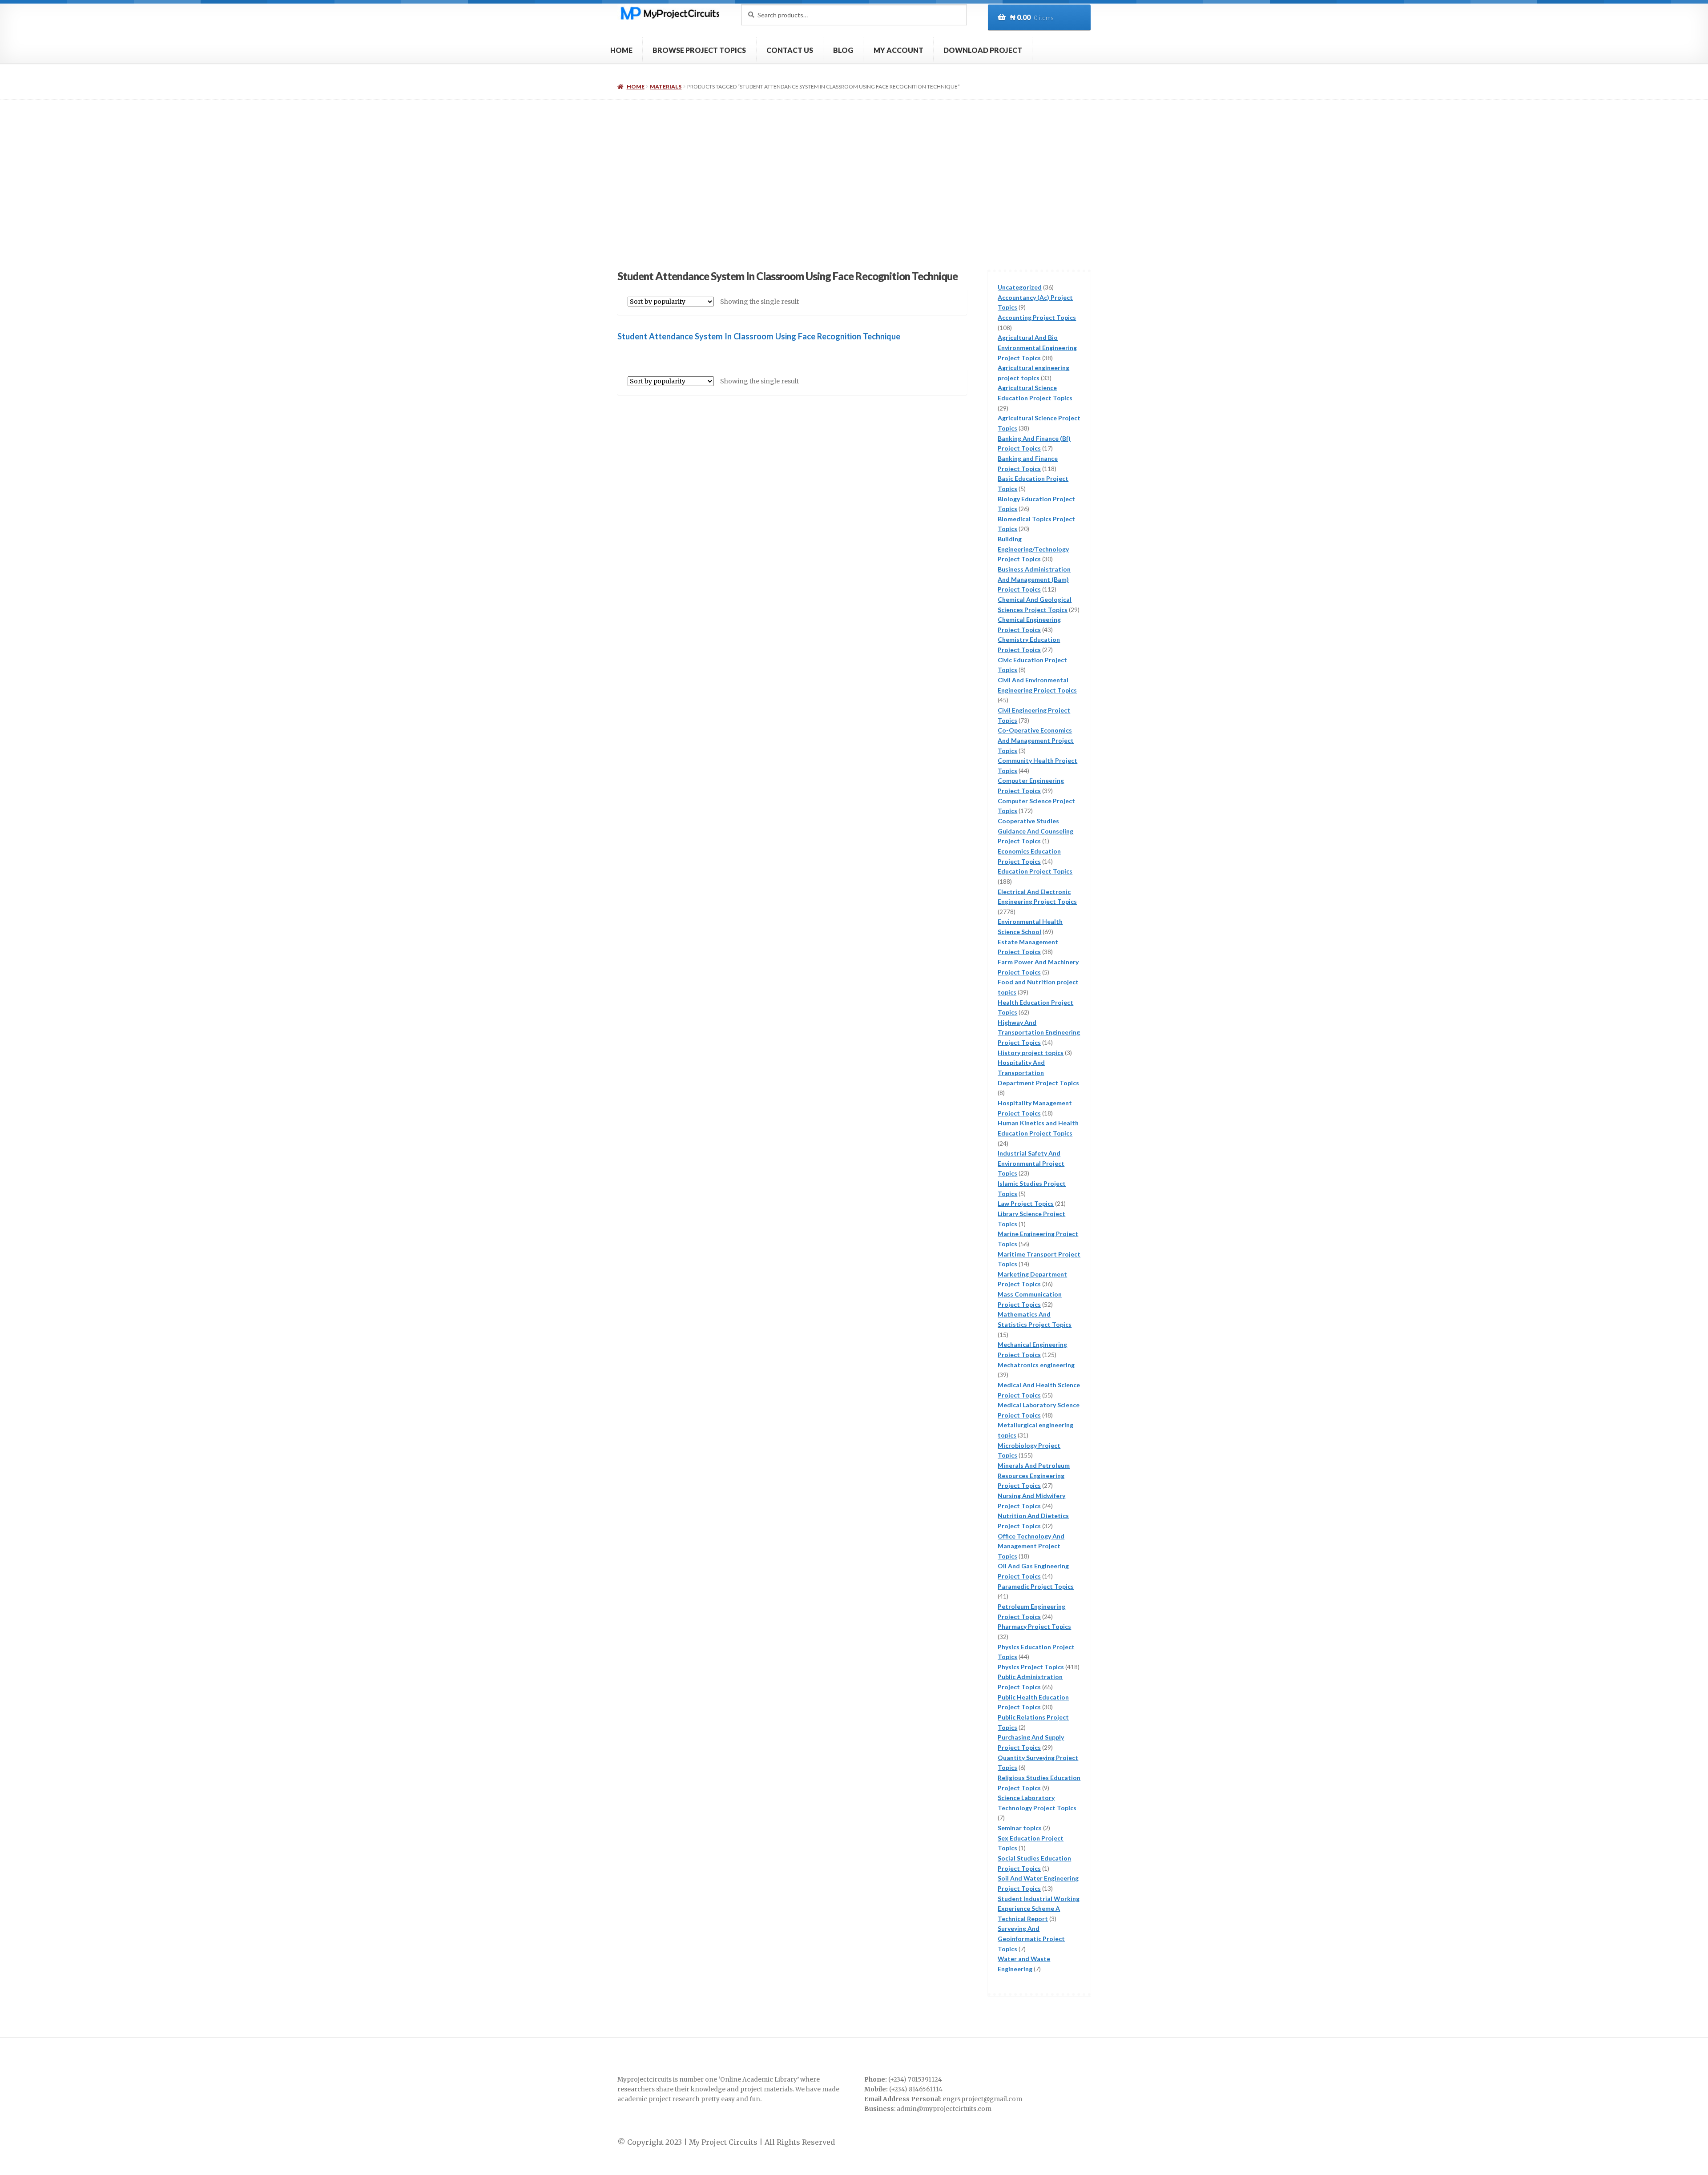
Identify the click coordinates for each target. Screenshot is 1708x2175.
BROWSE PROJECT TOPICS (699, 50)
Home (635, 87)
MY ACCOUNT (898, 50)
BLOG (843, 50)
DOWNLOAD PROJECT (983, 50)
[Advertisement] (854, 166)
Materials (666, 87)
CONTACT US (790, 50)
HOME (621, 50)
